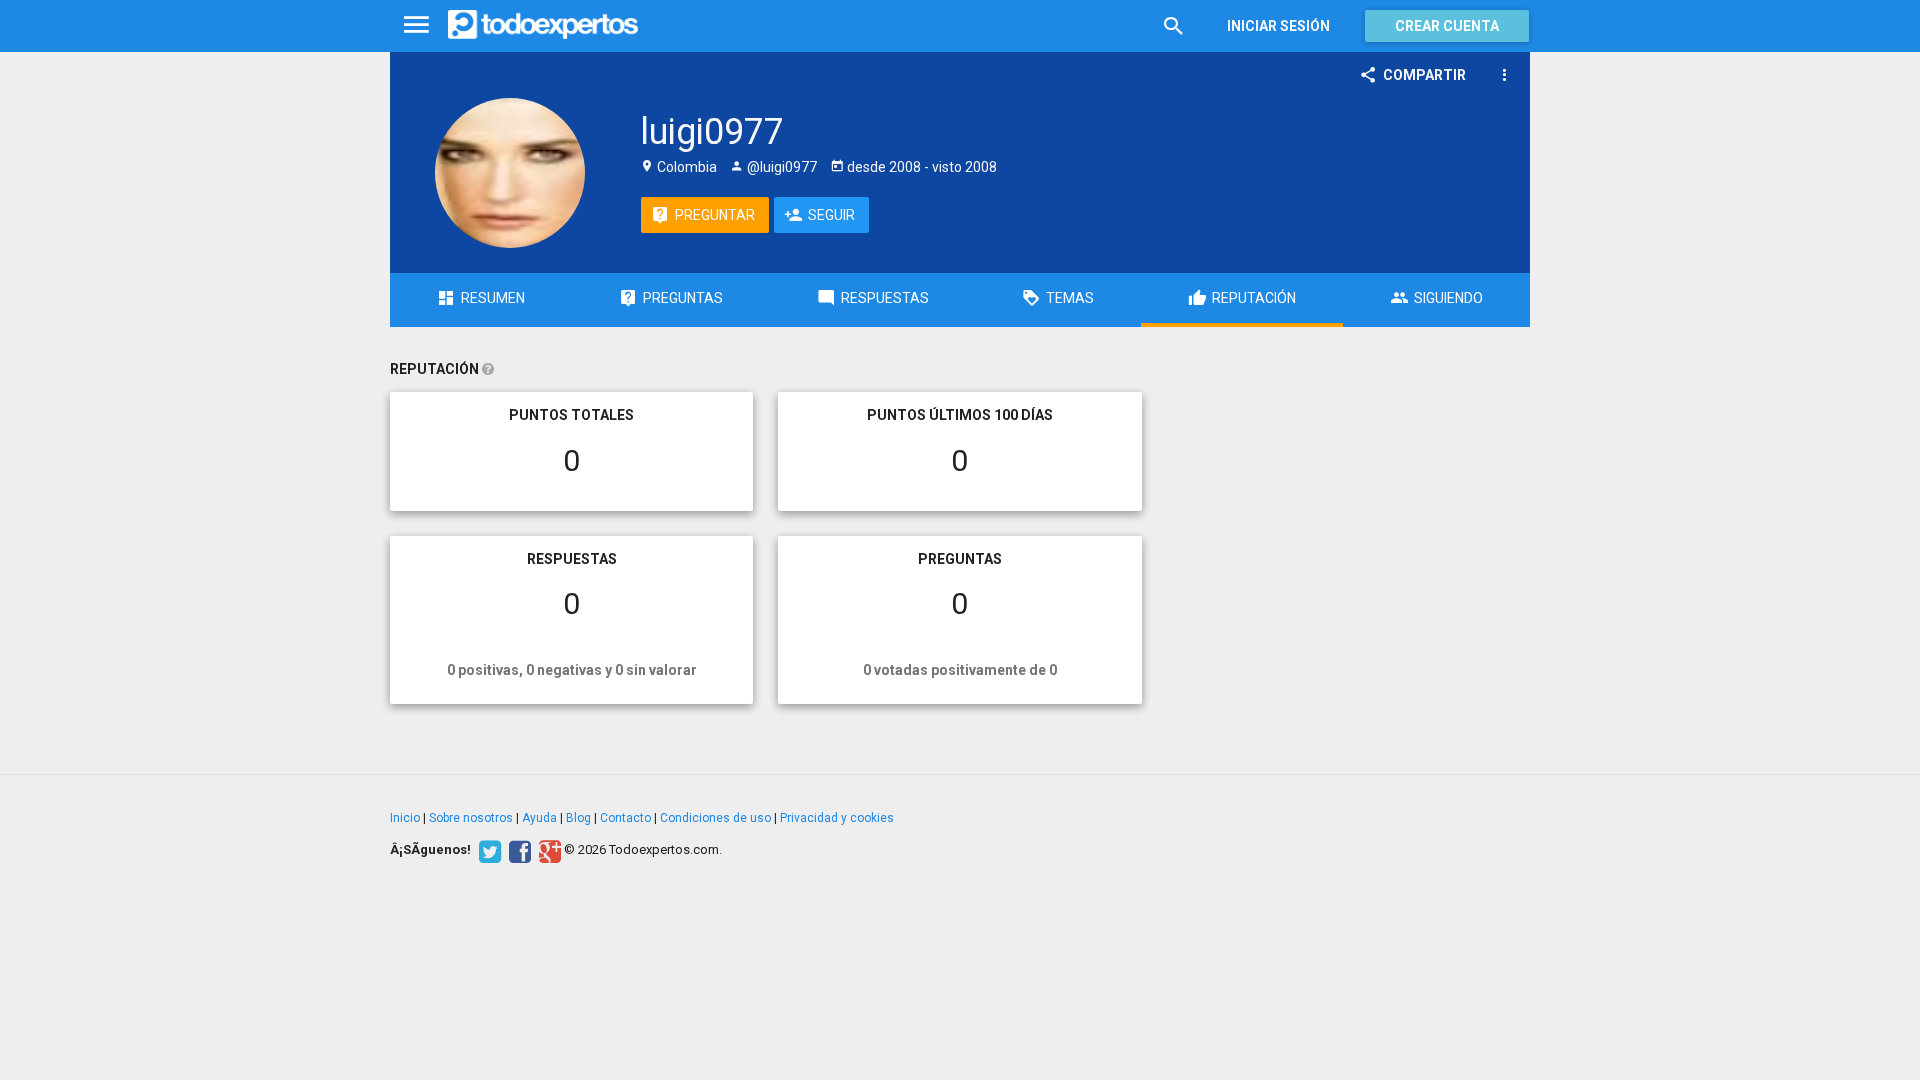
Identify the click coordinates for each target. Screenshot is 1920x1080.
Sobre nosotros (471, 818)
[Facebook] (517, 850)
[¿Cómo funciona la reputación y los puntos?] (488, 369)
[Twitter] (487, 850)
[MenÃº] (416, 25)
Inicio (405, 818)
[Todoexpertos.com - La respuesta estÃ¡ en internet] (543, 25)
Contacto (625, 818)
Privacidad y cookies (837, 818)
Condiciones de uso (715, 818)
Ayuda (539, 818)
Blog (578, 818)
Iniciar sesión (1278, 26)
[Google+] (547, 850)
